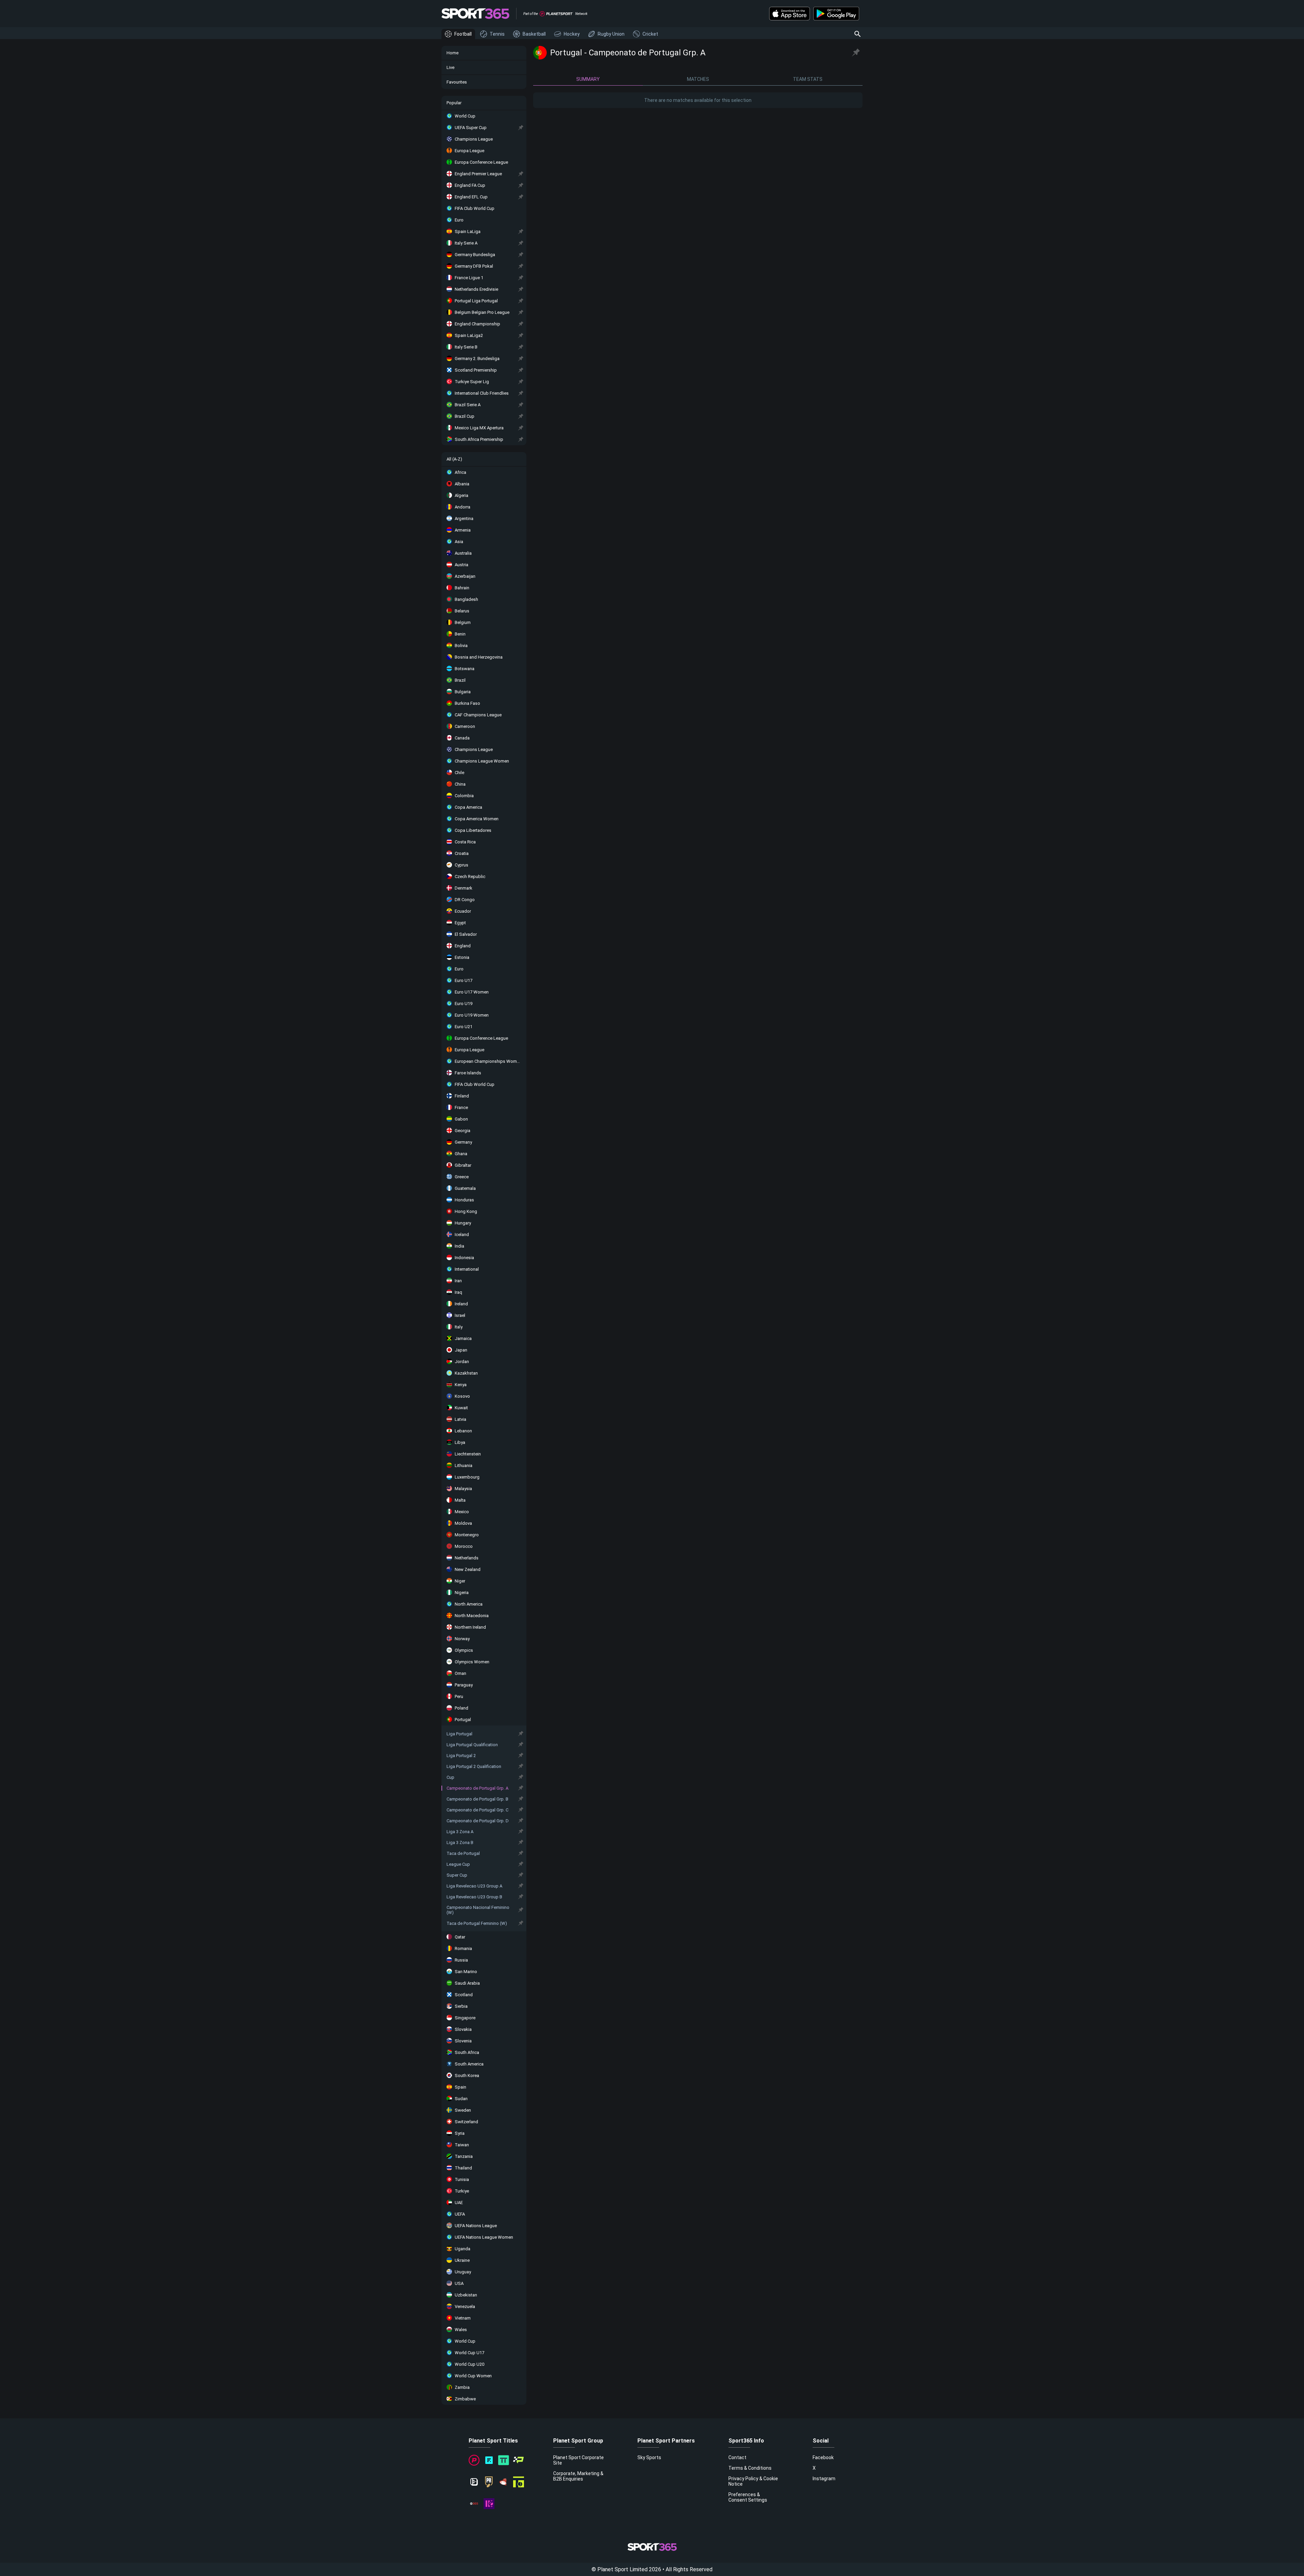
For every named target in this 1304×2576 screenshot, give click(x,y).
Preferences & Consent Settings (748, 2497)
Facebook (823, 2457)
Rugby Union (611, 34)
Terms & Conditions (750, 2468)
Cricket (650, 34)
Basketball (534, 34)
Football (463, 34)
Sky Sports (649, 2457)
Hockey (572, 34)
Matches (698, 79)
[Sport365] (475, 14)
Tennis (497, 34)
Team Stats (808, 79)
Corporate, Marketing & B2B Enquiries (578, 2476)
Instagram (824, 2479)
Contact (737, 2457)
